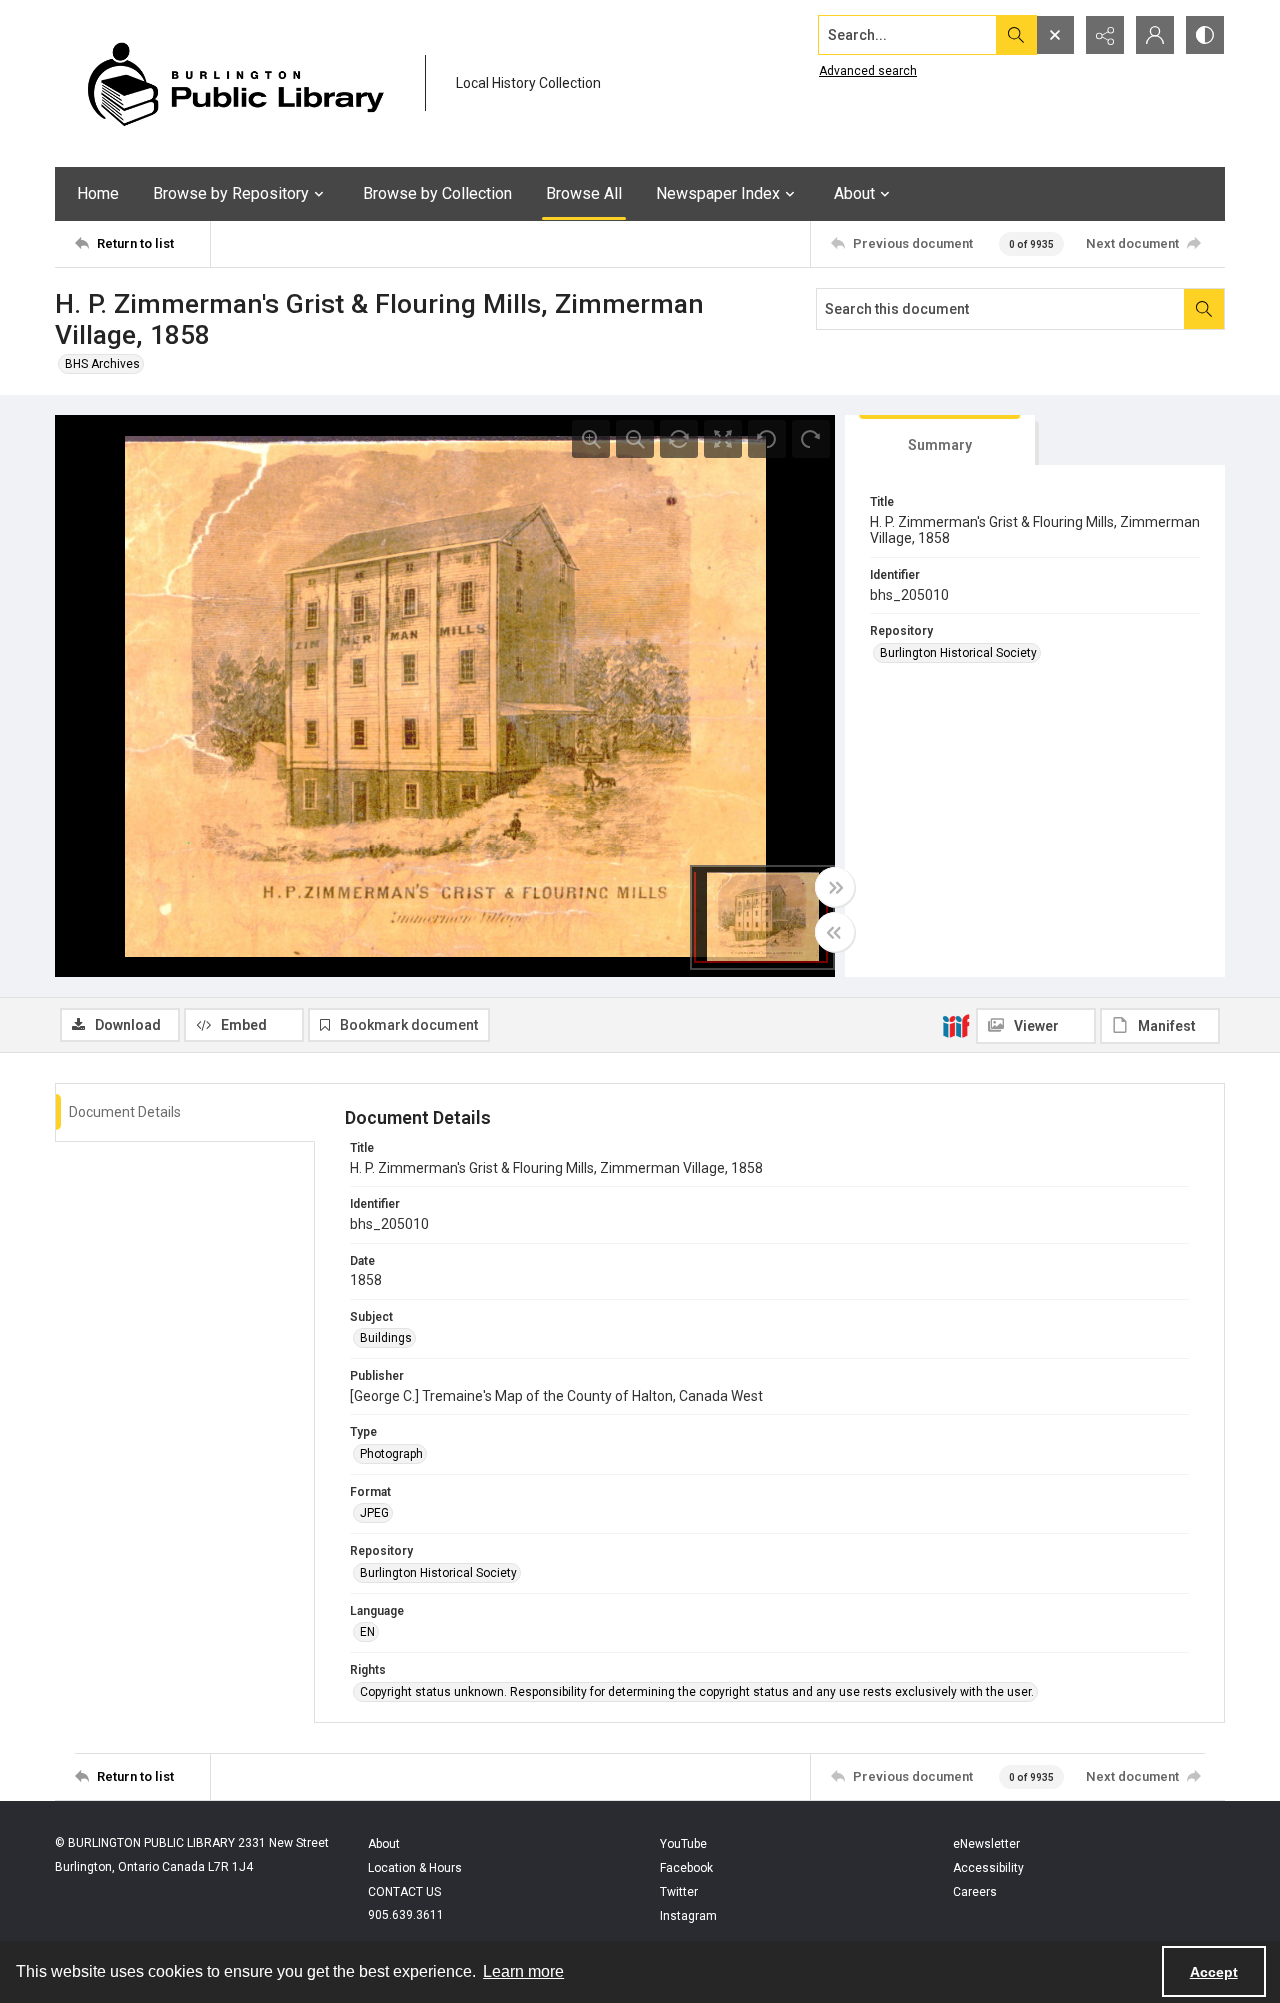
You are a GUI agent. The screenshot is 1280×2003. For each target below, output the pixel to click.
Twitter (679, 1892)
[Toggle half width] (835, 932)
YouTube (683, 1844)
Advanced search (868, 71)
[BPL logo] (235, 83)
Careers (975, 1892)
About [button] (854, 193)
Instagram (688, 1916)
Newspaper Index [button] (718, 193)
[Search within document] (1204, 309)
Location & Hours (415, 1868)
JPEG (374, 1513)
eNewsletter (986, 1844)
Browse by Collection (437, 193)
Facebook (686, 1868)
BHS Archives (102, 364)
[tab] (940, 440)
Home (98, 193)
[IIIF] (956, 1025)
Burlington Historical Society (958, 653)
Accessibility (988, 1868)
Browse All (584, 193)
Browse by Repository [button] (231, 193)
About (384, 1844)
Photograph (391, 1454)
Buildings (386, 1338)
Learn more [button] (523, 1971)
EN (367, 1632)
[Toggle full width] (835, 887)
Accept (1214, 1972)
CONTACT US (404, 1892)
